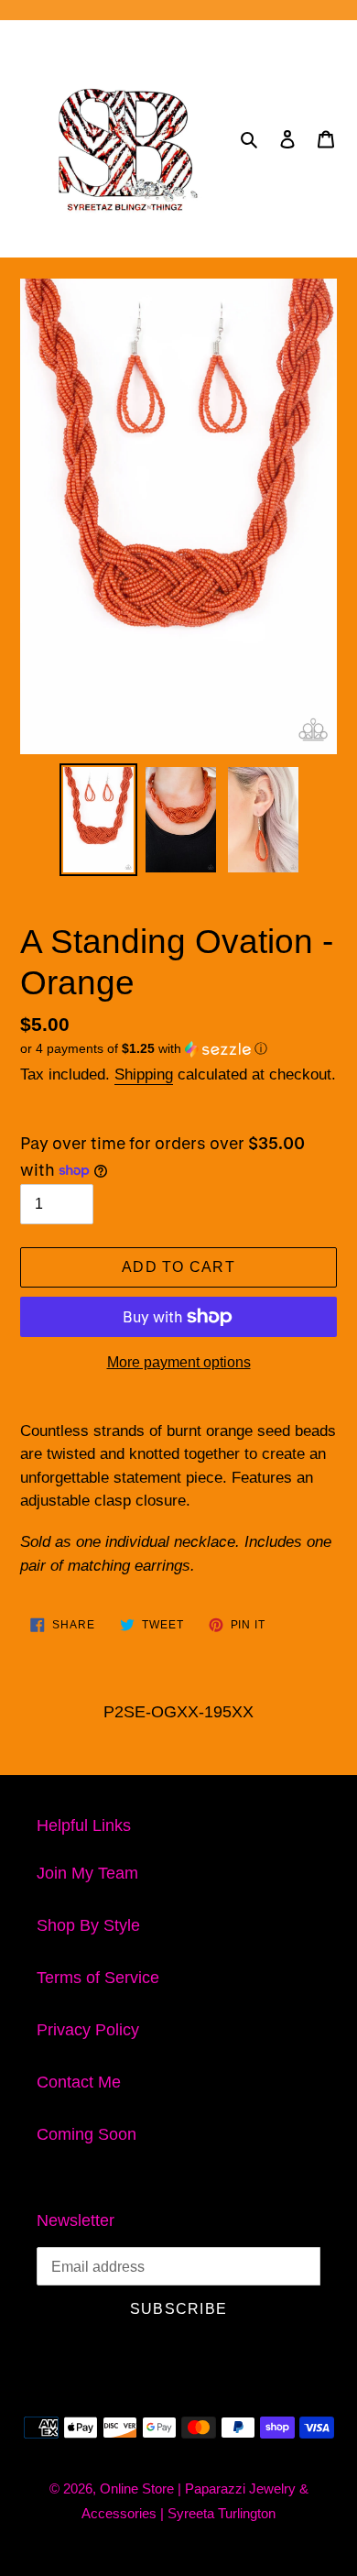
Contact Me (79, 2082)
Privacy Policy (88, 2030)
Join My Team (87, 1873)
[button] (144, 1049)
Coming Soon (87, 2134)
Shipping (144, 1074)
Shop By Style (88, 1925)
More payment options (179, 1362)
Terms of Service (98, 1978)
